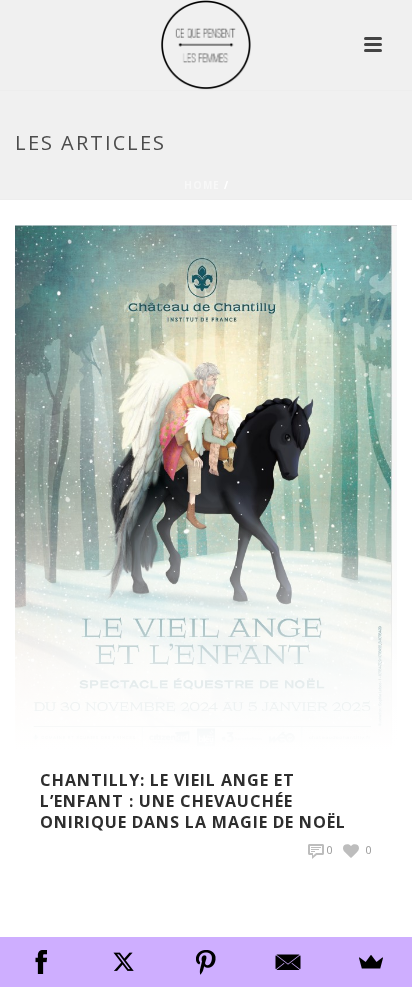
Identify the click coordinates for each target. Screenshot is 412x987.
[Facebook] (41, 962)
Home (202, 185)
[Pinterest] (206, 962)
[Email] (288, 962)
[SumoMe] (371, 962)
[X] (123, 962)
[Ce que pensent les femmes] (205, 45)
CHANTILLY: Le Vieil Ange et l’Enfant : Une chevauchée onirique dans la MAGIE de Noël (193, 801)
